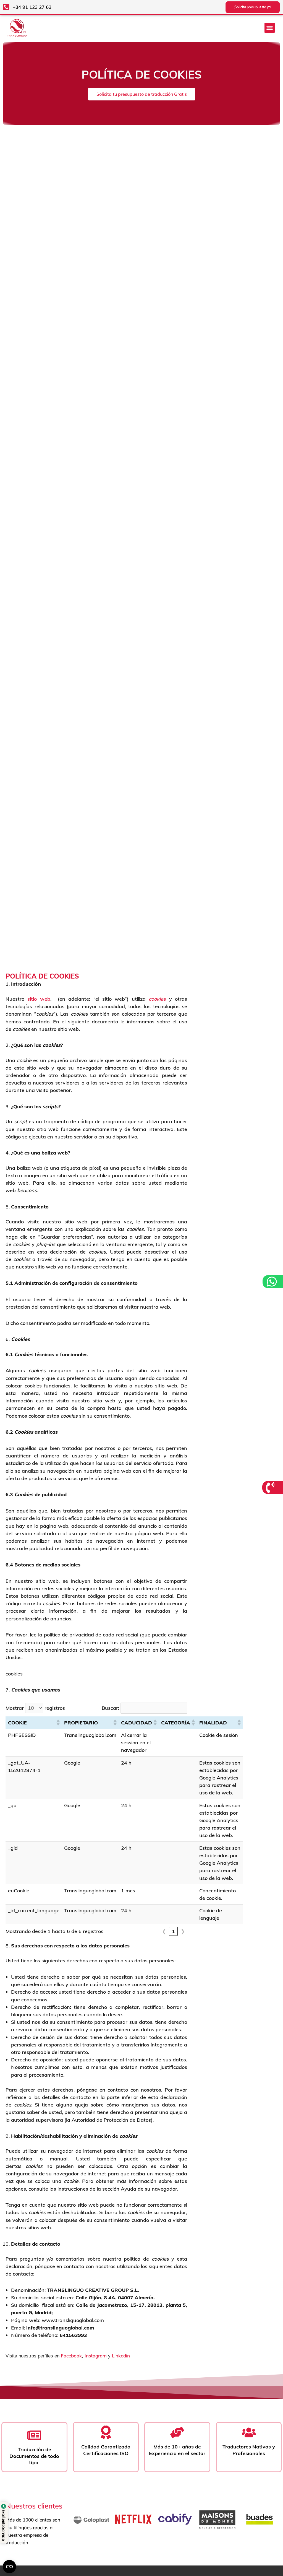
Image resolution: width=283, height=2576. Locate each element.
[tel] (271, 1487)
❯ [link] (183, 1931)
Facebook (71, 2356)
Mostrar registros (35, 1708)
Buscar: (110, 1708)
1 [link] (173, 1931)
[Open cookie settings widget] (9, 2567)
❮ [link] (164, 1931)
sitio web (39, 999)
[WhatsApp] (272, 1282)
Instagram (96, 2356)
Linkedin (121, 2356)
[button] (270, 28)
